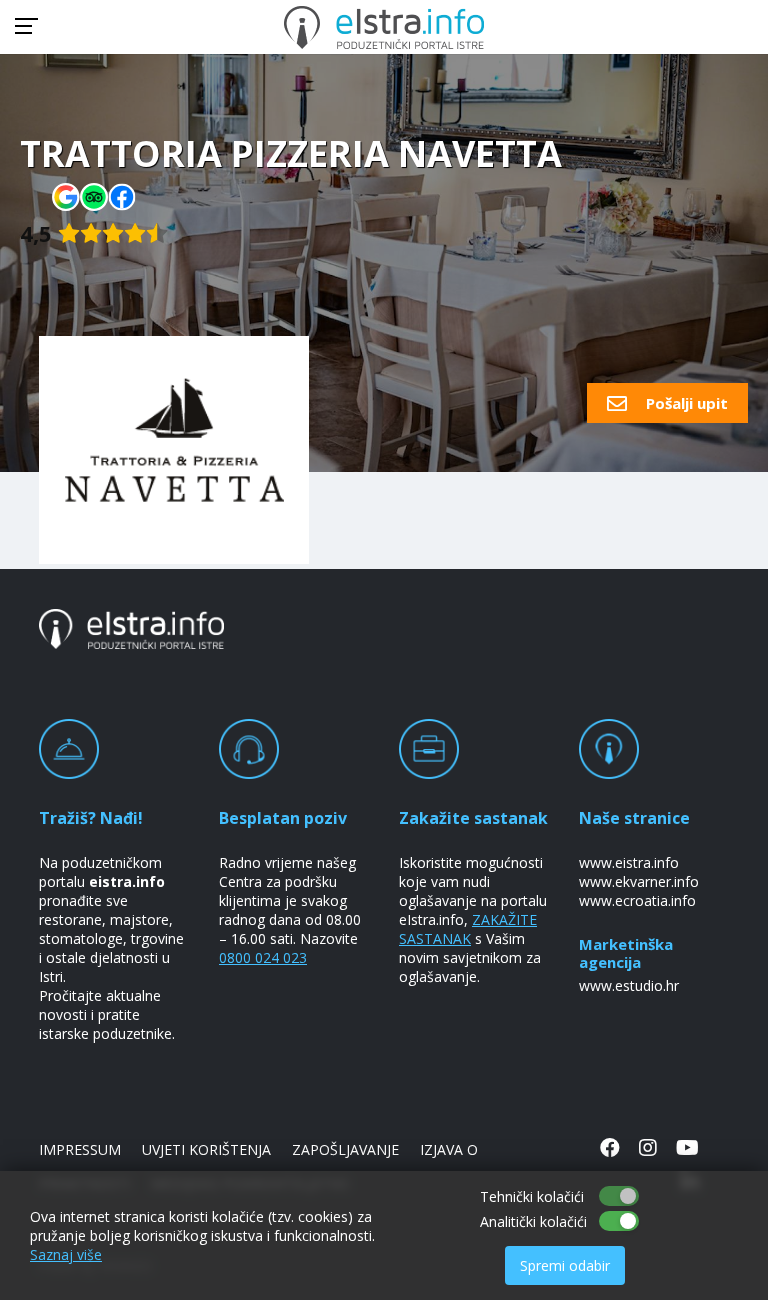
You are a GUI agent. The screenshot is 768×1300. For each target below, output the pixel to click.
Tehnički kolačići (532, 1196)
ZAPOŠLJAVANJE (345, 1149)
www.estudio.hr (629, 985)
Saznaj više (66, 1254)
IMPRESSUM (80, 1149)
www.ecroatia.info (637, 900)
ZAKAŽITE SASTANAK (468, 929)
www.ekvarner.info (639, 881)
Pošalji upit (685, 403)
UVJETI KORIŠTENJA (206, 1149)
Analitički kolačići (533, 1221)
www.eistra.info (629, 862)
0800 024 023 (263, 957)
